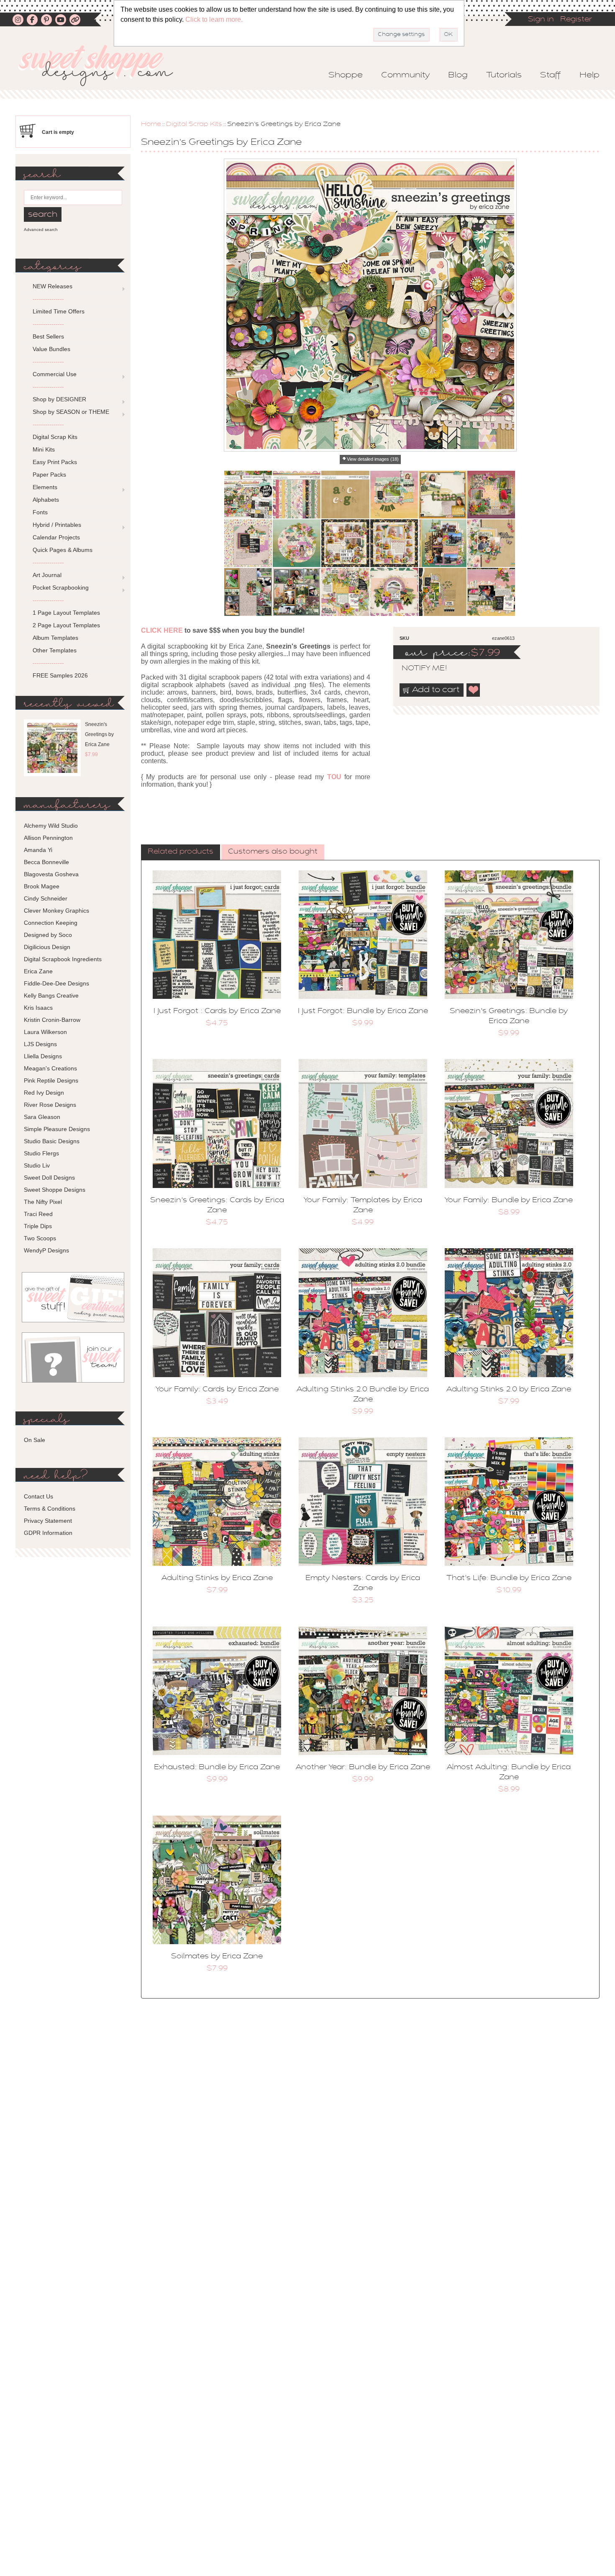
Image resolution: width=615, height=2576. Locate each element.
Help (589, 75)
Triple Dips (38, 1226)
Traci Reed (38, 1214)
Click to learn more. (214, 19)
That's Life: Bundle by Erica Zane (509, 1578)
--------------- (48, 299)
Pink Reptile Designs (51, 1080)
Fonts (40, 512)
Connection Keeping (51, 923)
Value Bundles (51, 349)
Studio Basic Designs (52, 1141)
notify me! (417, 669)
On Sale (35, 1440)
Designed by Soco (48, 935)
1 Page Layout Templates (66, 613)
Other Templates (55, 650)
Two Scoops (40, 1238)
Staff (551, 75)
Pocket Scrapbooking (61, 588)
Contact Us (38, 1496)
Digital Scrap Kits (194, 124)
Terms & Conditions (50, 1509)
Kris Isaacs (38, 1008)
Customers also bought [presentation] (273, 852)
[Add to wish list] (474, 690)
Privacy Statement (48, 1521)
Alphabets (46, 500)
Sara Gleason (42, 1117)
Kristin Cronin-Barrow (52, 1020)
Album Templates (55, 638)
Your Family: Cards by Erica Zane (217, 1390)
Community (405, 75)
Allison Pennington (48, 838)
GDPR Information (48, 1533)
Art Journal (47, 575)
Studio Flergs (41, 1153)
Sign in (541, 20)
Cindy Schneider (46, 898)
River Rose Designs (50, 1105)
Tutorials (504, 75)
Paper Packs (49, 475)
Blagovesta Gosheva (51, 874)
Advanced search (41, 230)
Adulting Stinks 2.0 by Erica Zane (509, 1390)
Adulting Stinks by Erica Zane (217, 1578)
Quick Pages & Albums (63, 550)
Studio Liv (37, 1165)
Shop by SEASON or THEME (71, 412)
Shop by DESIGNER (59, 399)
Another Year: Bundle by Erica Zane (363, 1768)
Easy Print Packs (55, 462)
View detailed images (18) (373, 459)
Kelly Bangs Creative (51, 996)
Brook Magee (42, 886)
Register (576, 20)
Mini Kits (44, 449)
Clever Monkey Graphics (56, 911)
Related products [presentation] (181, 852)
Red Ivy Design (44, 1093)
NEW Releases (53, 286)
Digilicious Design (47, 947)
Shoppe (346, 75)
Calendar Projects (56, 537)
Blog (458, 75)
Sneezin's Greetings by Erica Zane (99, 734)
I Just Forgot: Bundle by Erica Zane (363, 1011)
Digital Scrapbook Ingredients (63, 959)
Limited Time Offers (59, 311)
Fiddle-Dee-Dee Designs (56, 983)
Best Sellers (48, 336)
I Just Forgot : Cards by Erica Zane (217, 1011)
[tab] (181, 852)
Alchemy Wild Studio (51, 826)
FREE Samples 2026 (60, 675)
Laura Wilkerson (45, 1032)
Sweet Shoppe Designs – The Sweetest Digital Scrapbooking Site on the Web (103, 65)
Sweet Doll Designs (49, 1178)
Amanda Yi (38, 850)
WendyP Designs (46, 1250)
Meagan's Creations (50, 1068)
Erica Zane (38, 971)
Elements (45, 487)
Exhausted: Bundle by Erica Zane (217, 1768)
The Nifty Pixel (43, 1202)
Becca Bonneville (46, 862)
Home (151, 124)
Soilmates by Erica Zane (217, 1957)
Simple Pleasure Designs (57, 1129)
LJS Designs (40, 1044)
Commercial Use (55, 374)
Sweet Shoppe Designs (55, 1190)
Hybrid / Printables (57, 525)
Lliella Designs (43, 1056)
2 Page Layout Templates (66, 625)
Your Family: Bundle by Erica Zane (509, 1201)
